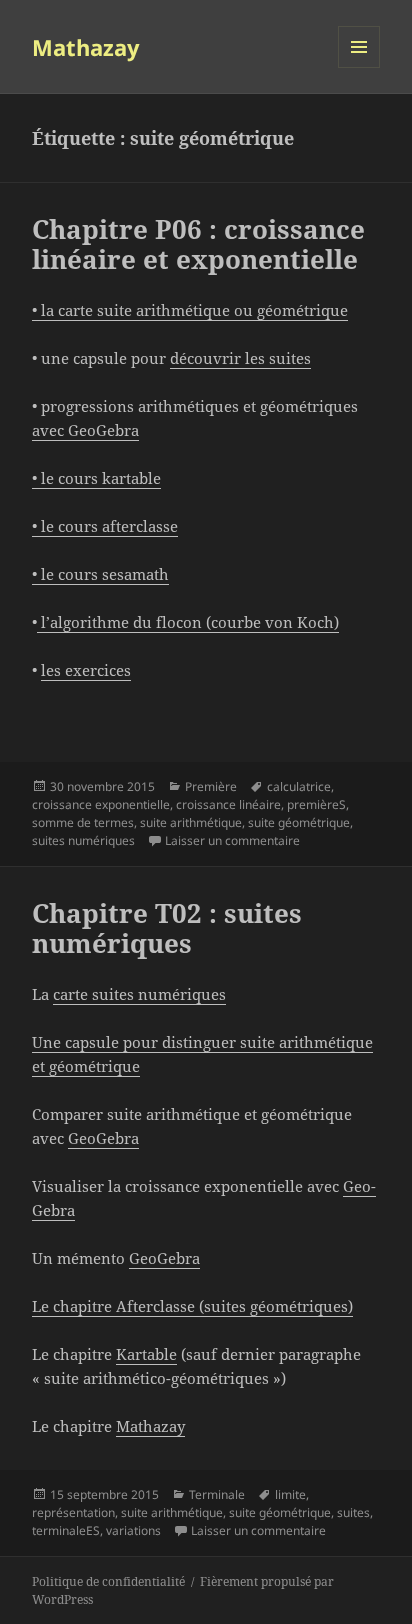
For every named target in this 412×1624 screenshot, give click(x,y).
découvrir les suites (240, 358)
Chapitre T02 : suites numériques (167, 928)
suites (353, 1512)
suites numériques (83, 840)
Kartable (146, 1354)
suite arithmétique (191, 822)
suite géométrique (299, 822)
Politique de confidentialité (108, 1581)
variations (133, 1530)
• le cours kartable (96, 478)
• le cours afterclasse (105, 526)
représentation (73, 1512)
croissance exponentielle (101, 804)
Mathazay (86, 47)
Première (211, 786)
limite (290, 1494)
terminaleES (66, 1530)
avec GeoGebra (85, 430)
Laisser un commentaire (232, 840)
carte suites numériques (139, 994)
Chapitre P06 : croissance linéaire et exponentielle (198, 244)
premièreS (316, 804)
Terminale (217, 1494)
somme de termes (83, 822)
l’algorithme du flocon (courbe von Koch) (188, 622)
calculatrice (299, 786)
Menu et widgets (359, 67)
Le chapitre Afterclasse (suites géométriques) (192, 1306)
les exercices (86, 670)
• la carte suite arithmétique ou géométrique (190, 310)
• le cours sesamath (100, 574)
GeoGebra (103, 1138)
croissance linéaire (228, 804)
